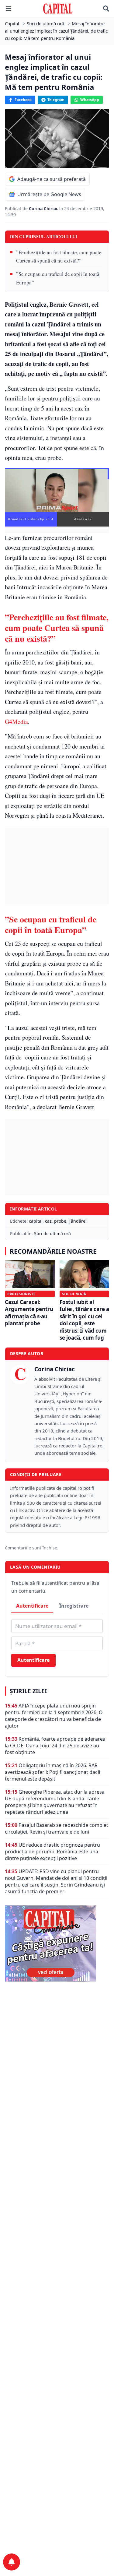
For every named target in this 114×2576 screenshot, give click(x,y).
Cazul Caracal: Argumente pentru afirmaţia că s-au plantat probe (29, 1313)
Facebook (23, 100)
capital (36, 1221)
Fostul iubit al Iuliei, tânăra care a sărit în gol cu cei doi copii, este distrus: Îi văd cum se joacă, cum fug (84, 1320)
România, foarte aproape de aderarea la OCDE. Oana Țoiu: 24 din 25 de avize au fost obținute (55, 1746)
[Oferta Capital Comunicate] (57, 1943)
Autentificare (32, 1606)
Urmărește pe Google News (49, 194)
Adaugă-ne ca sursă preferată (52, 179)
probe (60, 1221)
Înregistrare (74, 1606)
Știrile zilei (28, 1691)
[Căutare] (106, 9)
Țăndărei (78, 1221)
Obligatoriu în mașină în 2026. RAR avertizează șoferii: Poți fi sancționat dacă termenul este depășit (53, 1772)
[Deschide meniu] (9, 9)
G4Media (16, 722)
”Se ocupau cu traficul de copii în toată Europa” (58, 278)
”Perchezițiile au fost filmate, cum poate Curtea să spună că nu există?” (59, 256)
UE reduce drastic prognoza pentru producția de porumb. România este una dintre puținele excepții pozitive (52, 1852)
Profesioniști (21, 1294)
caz (48, 1221)
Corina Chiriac (44, 208)
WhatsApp (90, 100)
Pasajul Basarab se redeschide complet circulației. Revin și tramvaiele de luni (57, 1828)
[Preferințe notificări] (12, 2562)
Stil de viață (74, 1294)
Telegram (56, 100)
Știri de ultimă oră (52, 1233)
